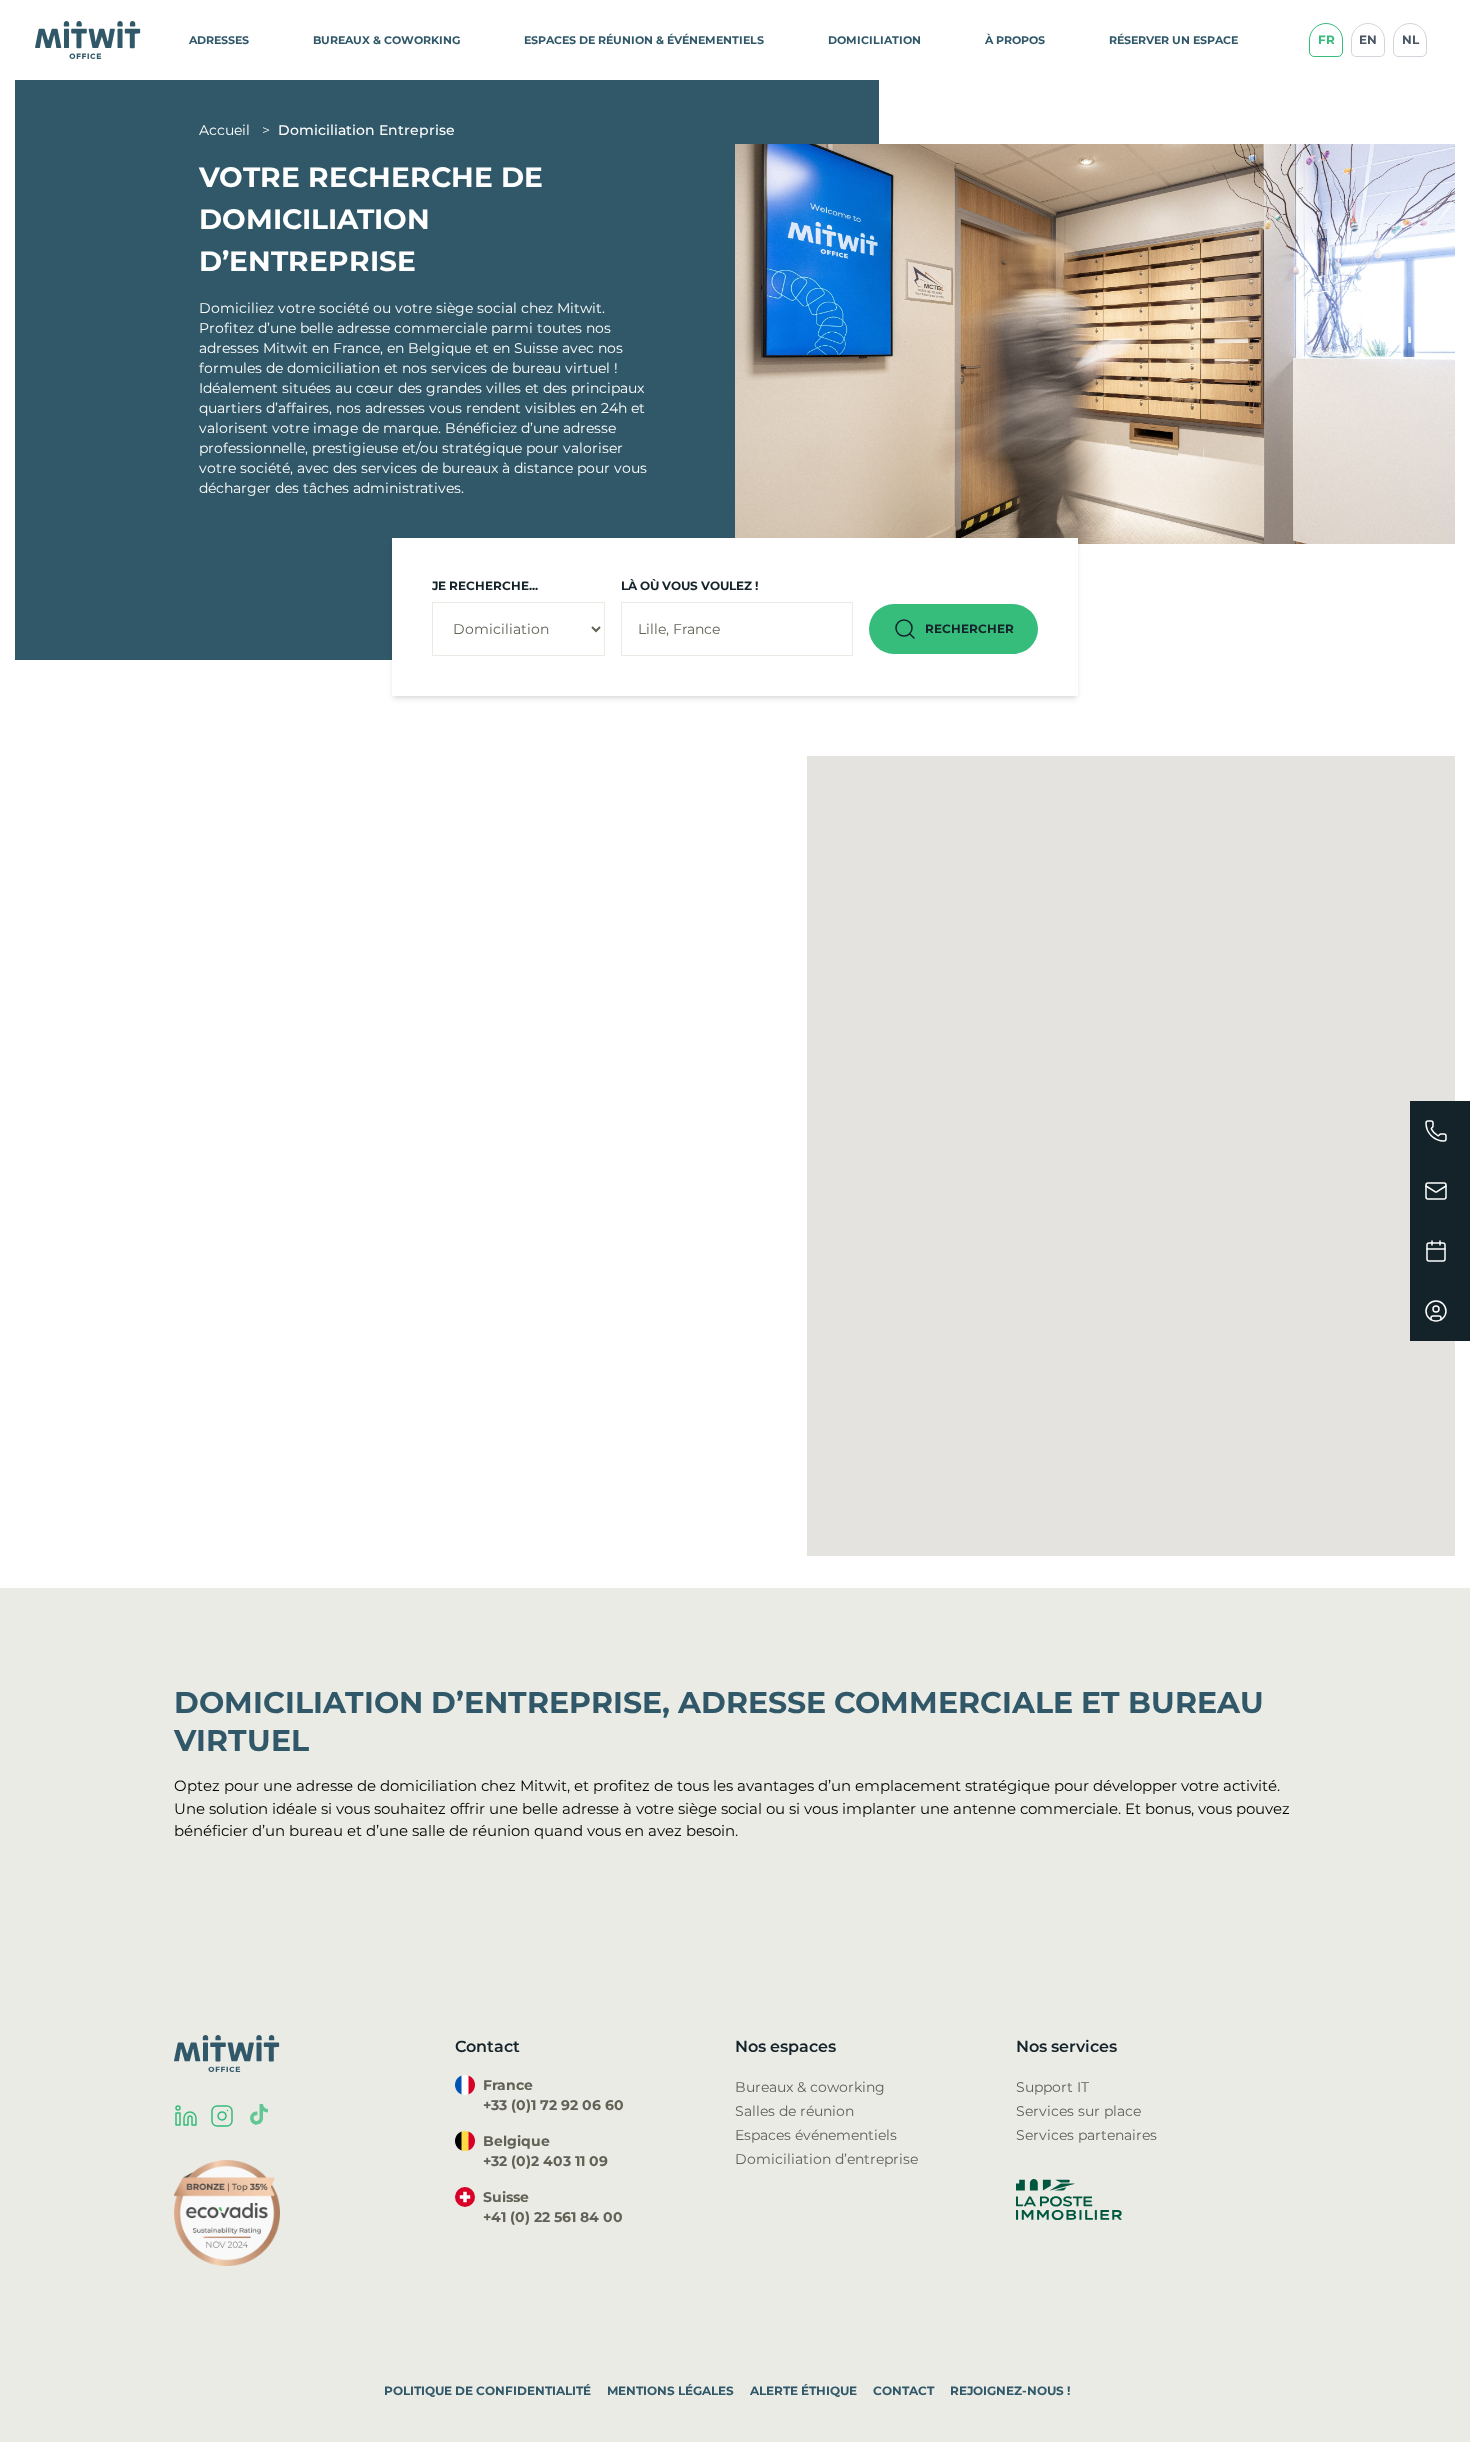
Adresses (219, 40)
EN (1368, 39)
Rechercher (969, 628)
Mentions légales (670, 2390)
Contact (903, 2390)
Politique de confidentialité (487, 2390)
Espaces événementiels (816, 2135)
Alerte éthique (803, 2390)
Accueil (226, 130)
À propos (1015, 40)
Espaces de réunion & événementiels (644, 40)
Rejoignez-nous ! (1010, 2390)
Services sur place (1078, 2111)
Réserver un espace (1173, 40)
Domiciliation (874, 40)
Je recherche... (485, 585)
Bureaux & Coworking (386, 40)
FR (1326, 39)
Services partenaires (1086, 2135)
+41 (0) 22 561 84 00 (553, 2217)
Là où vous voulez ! (689, 585)
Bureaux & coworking (810, 2087)
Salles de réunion (794, 2111)
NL (1410, 39)
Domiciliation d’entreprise (826, 2159)
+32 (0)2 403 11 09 (545, 2161)
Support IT (1052, 2087)
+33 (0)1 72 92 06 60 (553, 2105)
